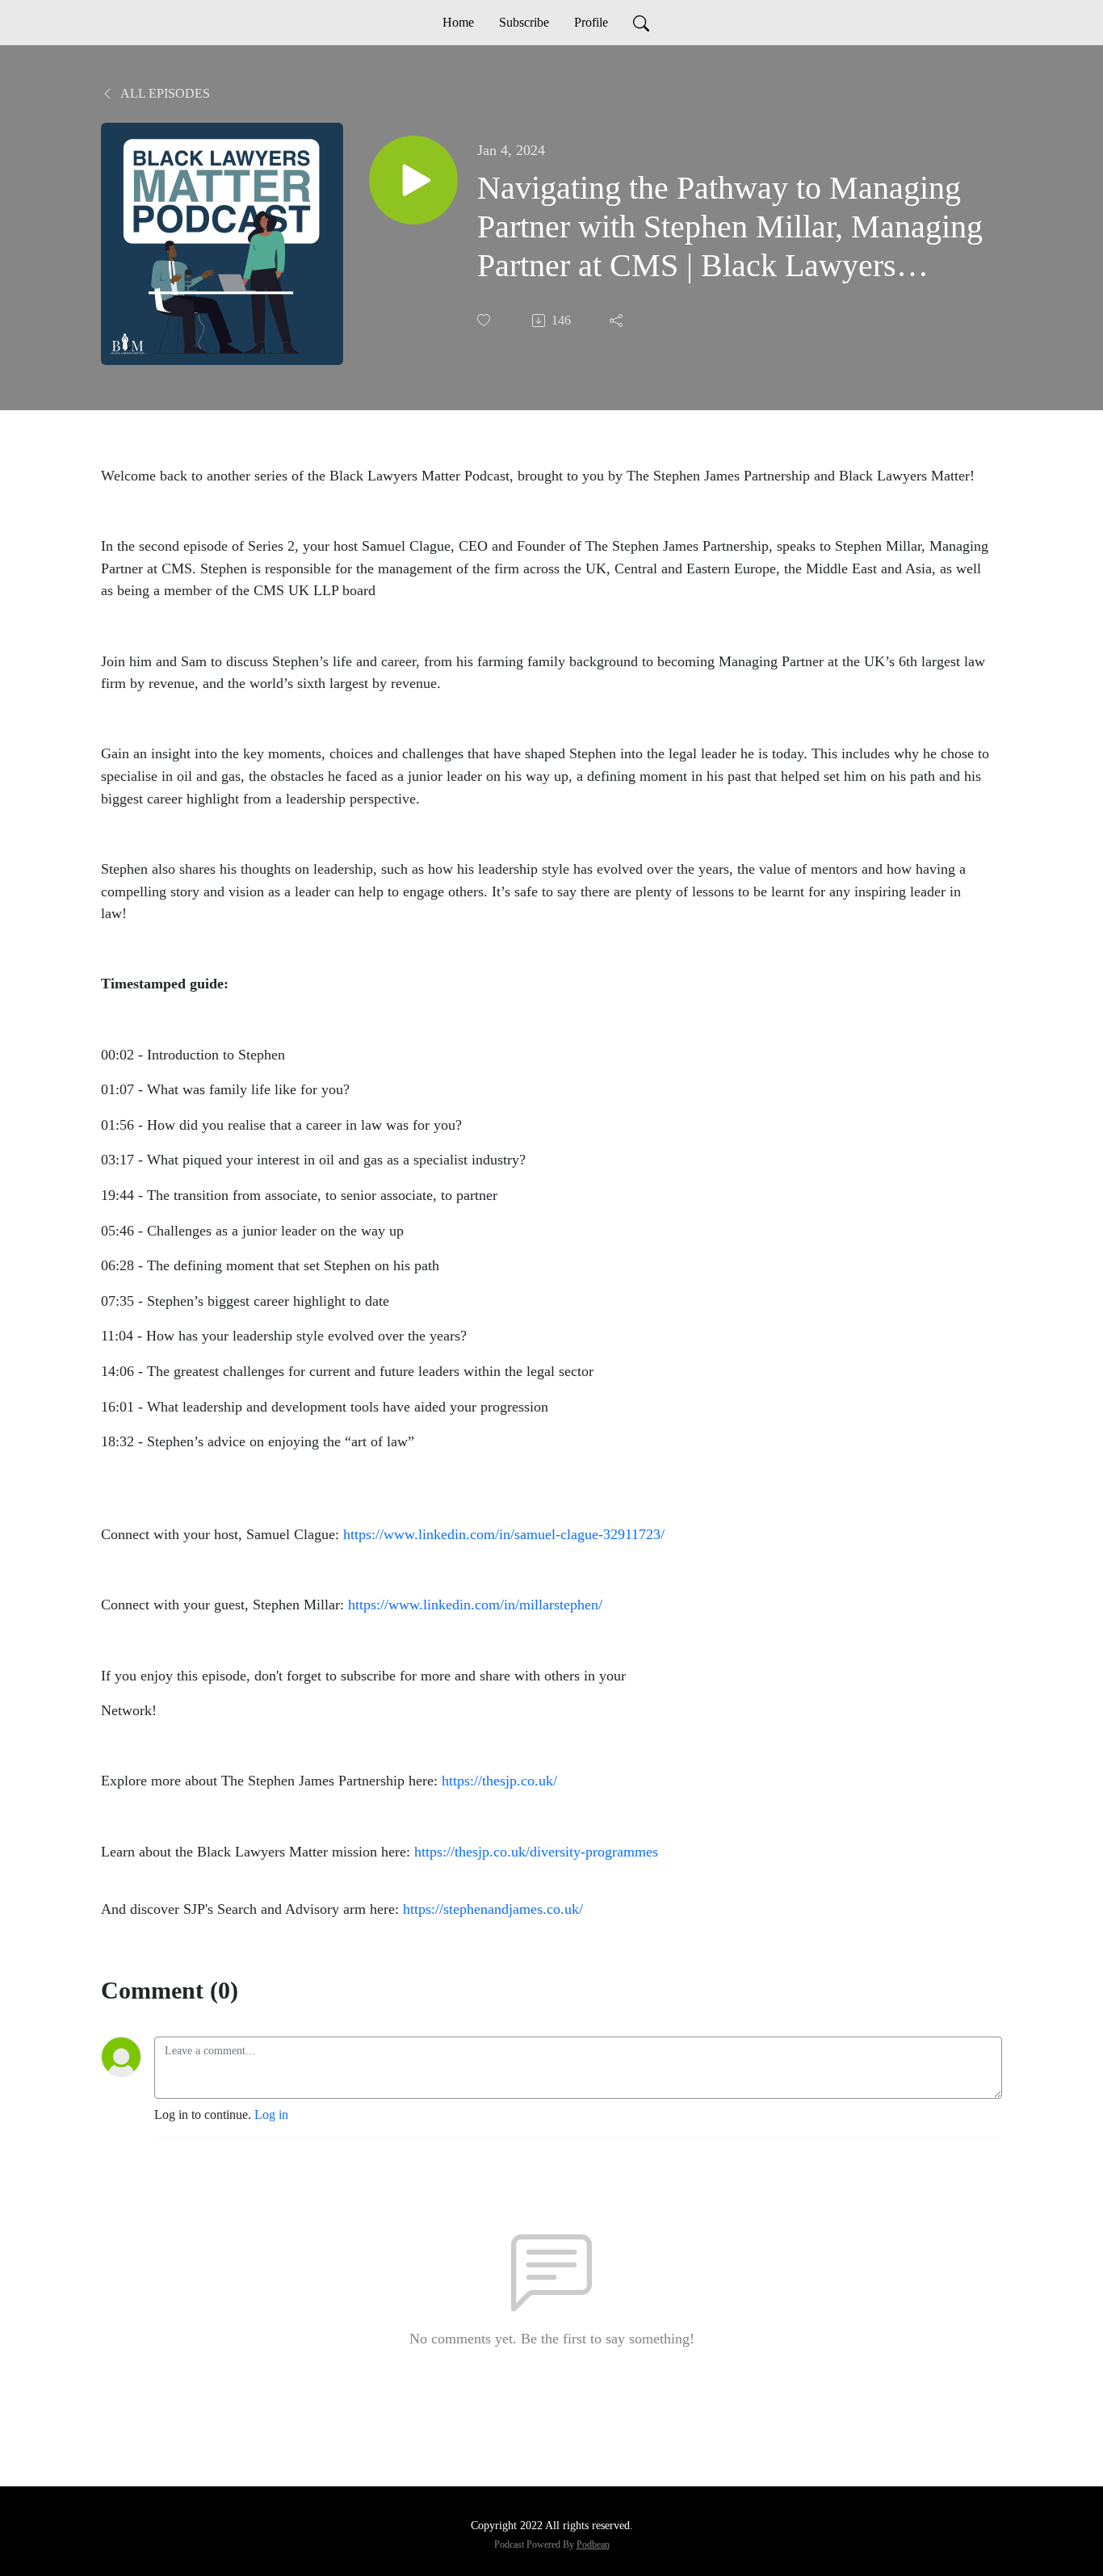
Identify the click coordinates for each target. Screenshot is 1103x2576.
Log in (271, 2115)
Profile (591, 22)
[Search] (641, 23)
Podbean (593, 2545)
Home (458, 22)
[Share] (618, 321)
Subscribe (524, 22)
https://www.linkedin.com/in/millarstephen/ (475, 1605)
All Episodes (164, 93)
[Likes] (485, 320)
